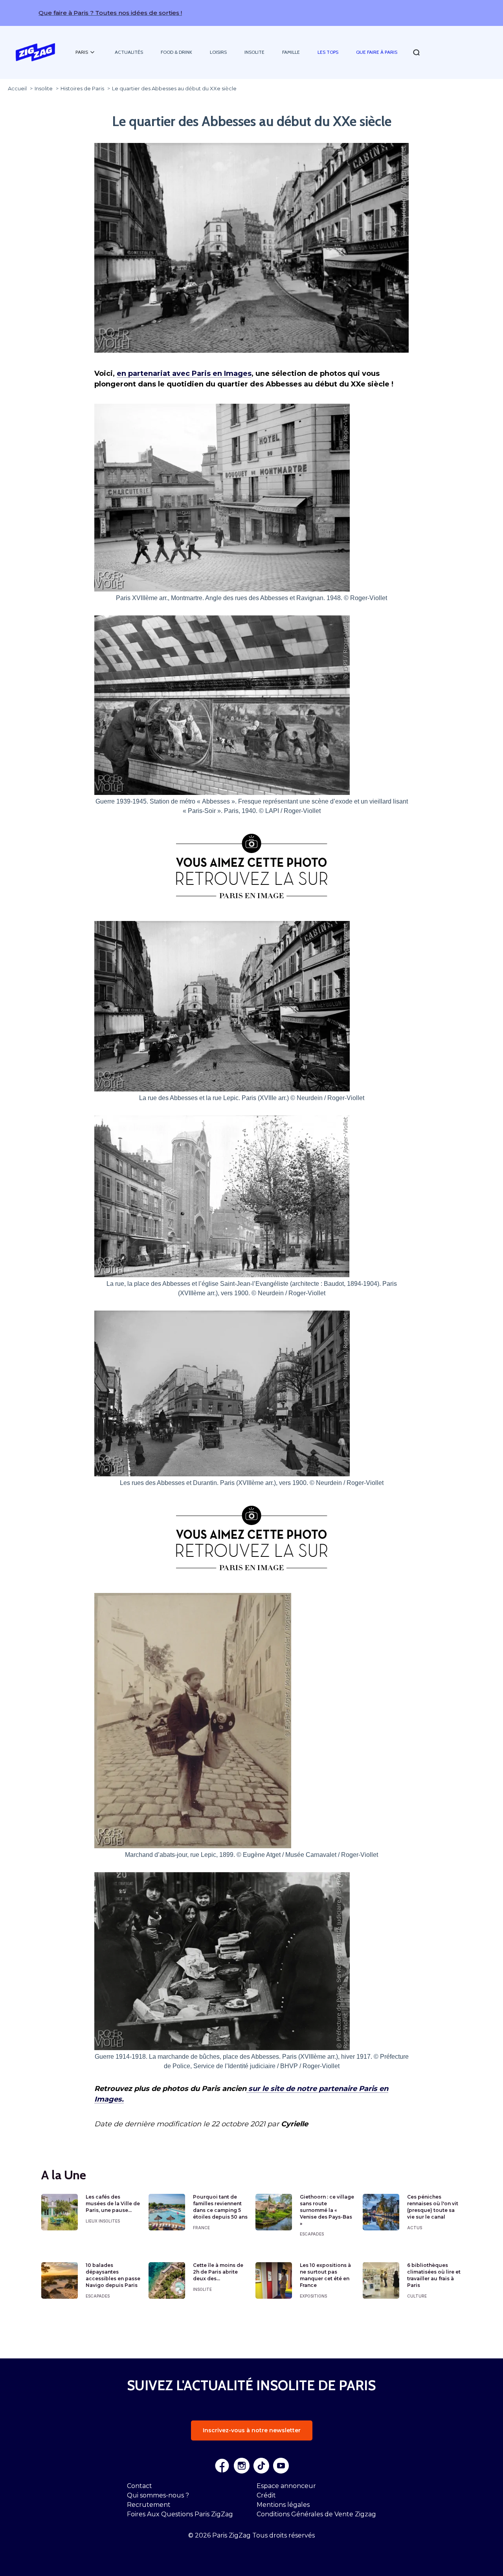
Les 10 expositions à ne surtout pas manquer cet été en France (325, 2275)
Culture (417, 2296)
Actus (415, 2228)
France (201, 2228)
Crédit (266, 2495)
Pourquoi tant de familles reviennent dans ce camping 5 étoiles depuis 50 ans (220, 2207)
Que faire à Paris (377, 52)
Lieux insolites (103, 2221)
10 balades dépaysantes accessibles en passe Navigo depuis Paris (113, 2275)
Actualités (129, 52)
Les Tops (328, 52)
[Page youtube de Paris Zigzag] (281, 2466)
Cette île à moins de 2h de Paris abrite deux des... (218, 2272)
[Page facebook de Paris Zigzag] (222, 2466)
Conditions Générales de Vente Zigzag (316, 2514)
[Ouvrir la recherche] (416, 52)
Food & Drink (176, 52)
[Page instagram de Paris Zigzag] (242, 2466)
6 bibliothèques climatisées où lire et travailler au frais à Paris (434, 2275)
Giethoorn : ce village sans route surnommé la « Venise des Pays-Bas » (327, 2210)
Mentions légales (283, 2505)
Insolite (254, 52)
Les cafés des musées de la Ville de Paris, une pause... (113, 2203)
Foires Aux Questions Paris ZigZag (180, 2514)
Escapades (312, 2234)
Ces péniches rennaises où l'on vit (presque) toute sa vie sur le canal (433, 2207)
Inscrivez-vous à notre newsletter (252, 2430)
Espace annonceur (286, 2486)
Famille (291, 52)
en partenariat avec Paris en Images (184, 373)
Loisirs (218, 52)
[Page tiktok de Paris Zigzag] (261, 2466)
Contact (140, 2486)
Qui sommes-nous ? (158, 2495)
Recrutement (149, 2505)
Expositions (313, 2296)
